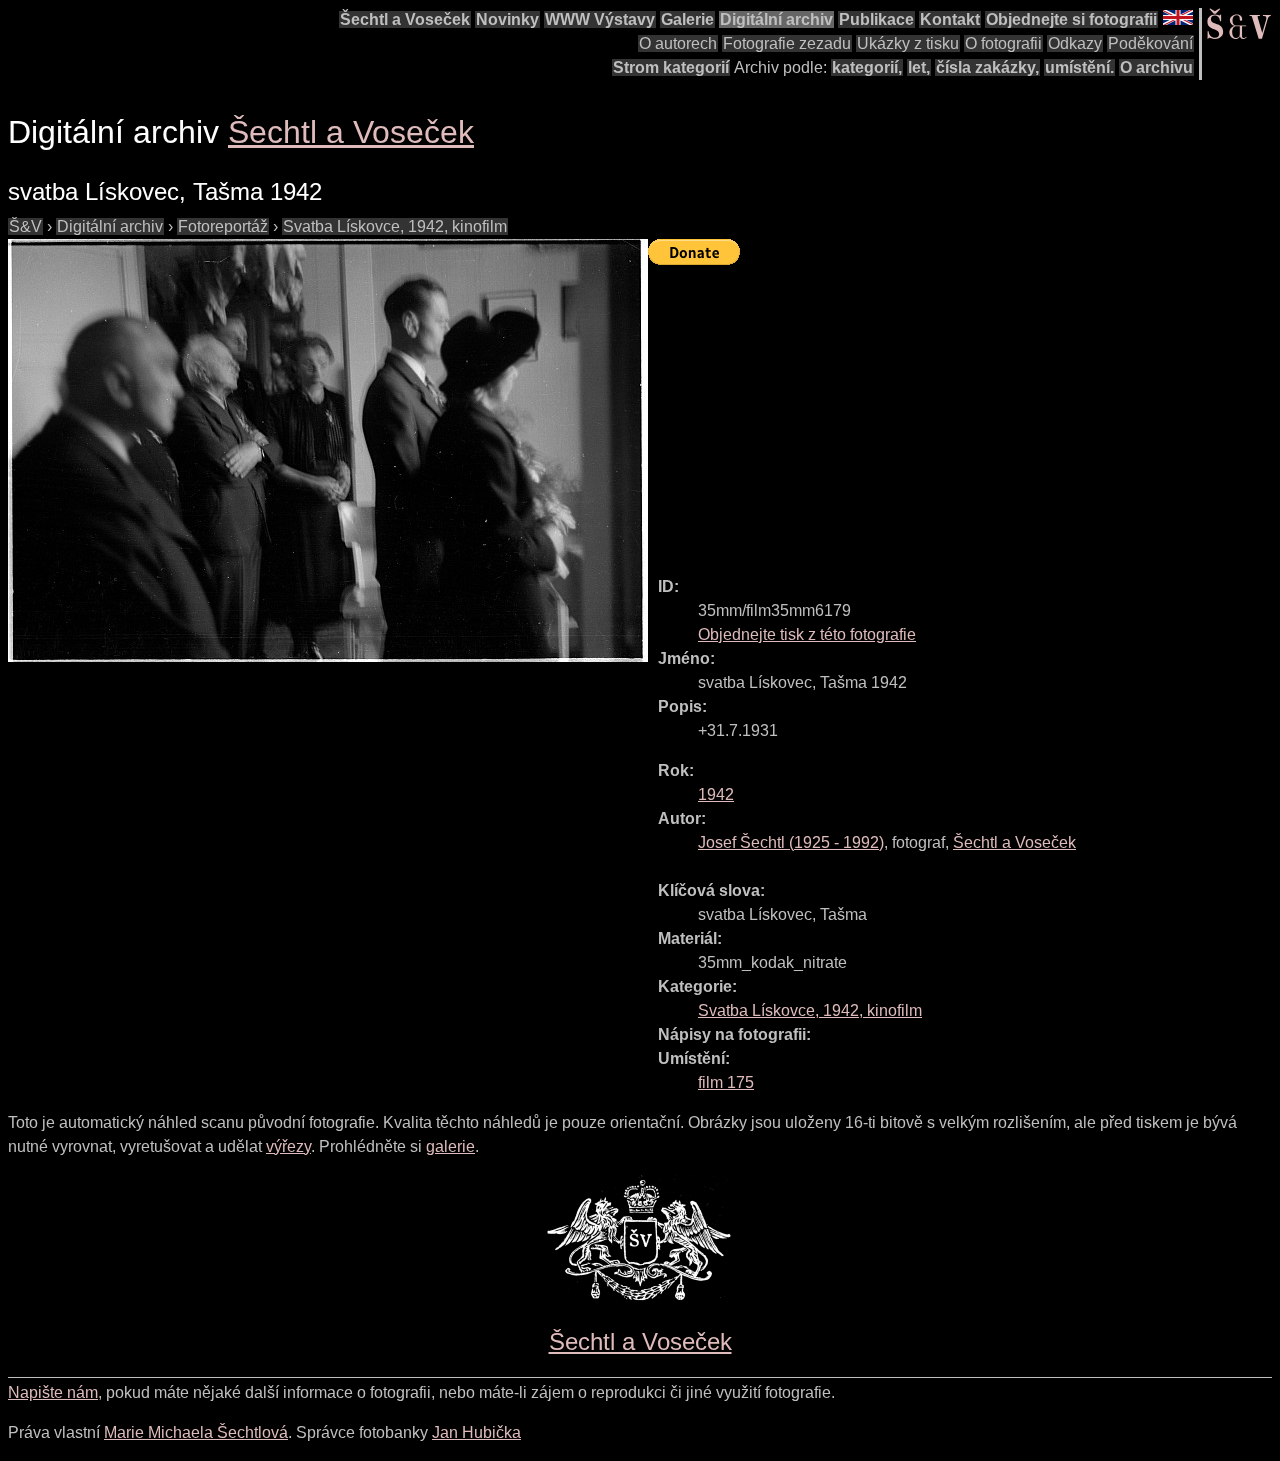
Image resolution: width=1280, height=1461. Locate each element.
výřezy (288, 1146)
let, (919, 67)
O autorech (678, 43)
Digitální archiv (776, 19)
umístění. (1079, 67)
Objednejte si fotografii (1071, 19)
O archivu (1156, 67)
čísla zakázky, (987, 67)
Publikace (876, 19)
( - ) (791, 842)
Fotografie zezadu (787, 43)
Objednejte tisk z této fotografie (807, 634)
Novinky (507, 19)
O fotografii (1003, 43)
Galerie (687, 19)
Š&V (25, 226)
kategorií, (867, 67)
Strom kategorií (671, 67)
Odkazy (1075, 43)
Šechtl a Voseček (405, 19)
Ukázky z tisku (908, 43)
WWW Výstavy (600, 19)
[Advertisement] (964, 412)
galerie (450, 1146)
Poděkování (1150, 43)
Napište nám (53, 1392)
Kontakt (950, 19)
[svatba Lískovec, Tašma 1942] (328, 450)
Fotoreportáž (223, 226)
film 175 (726, 1082)
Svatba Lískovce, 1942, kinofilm (395, 226)
